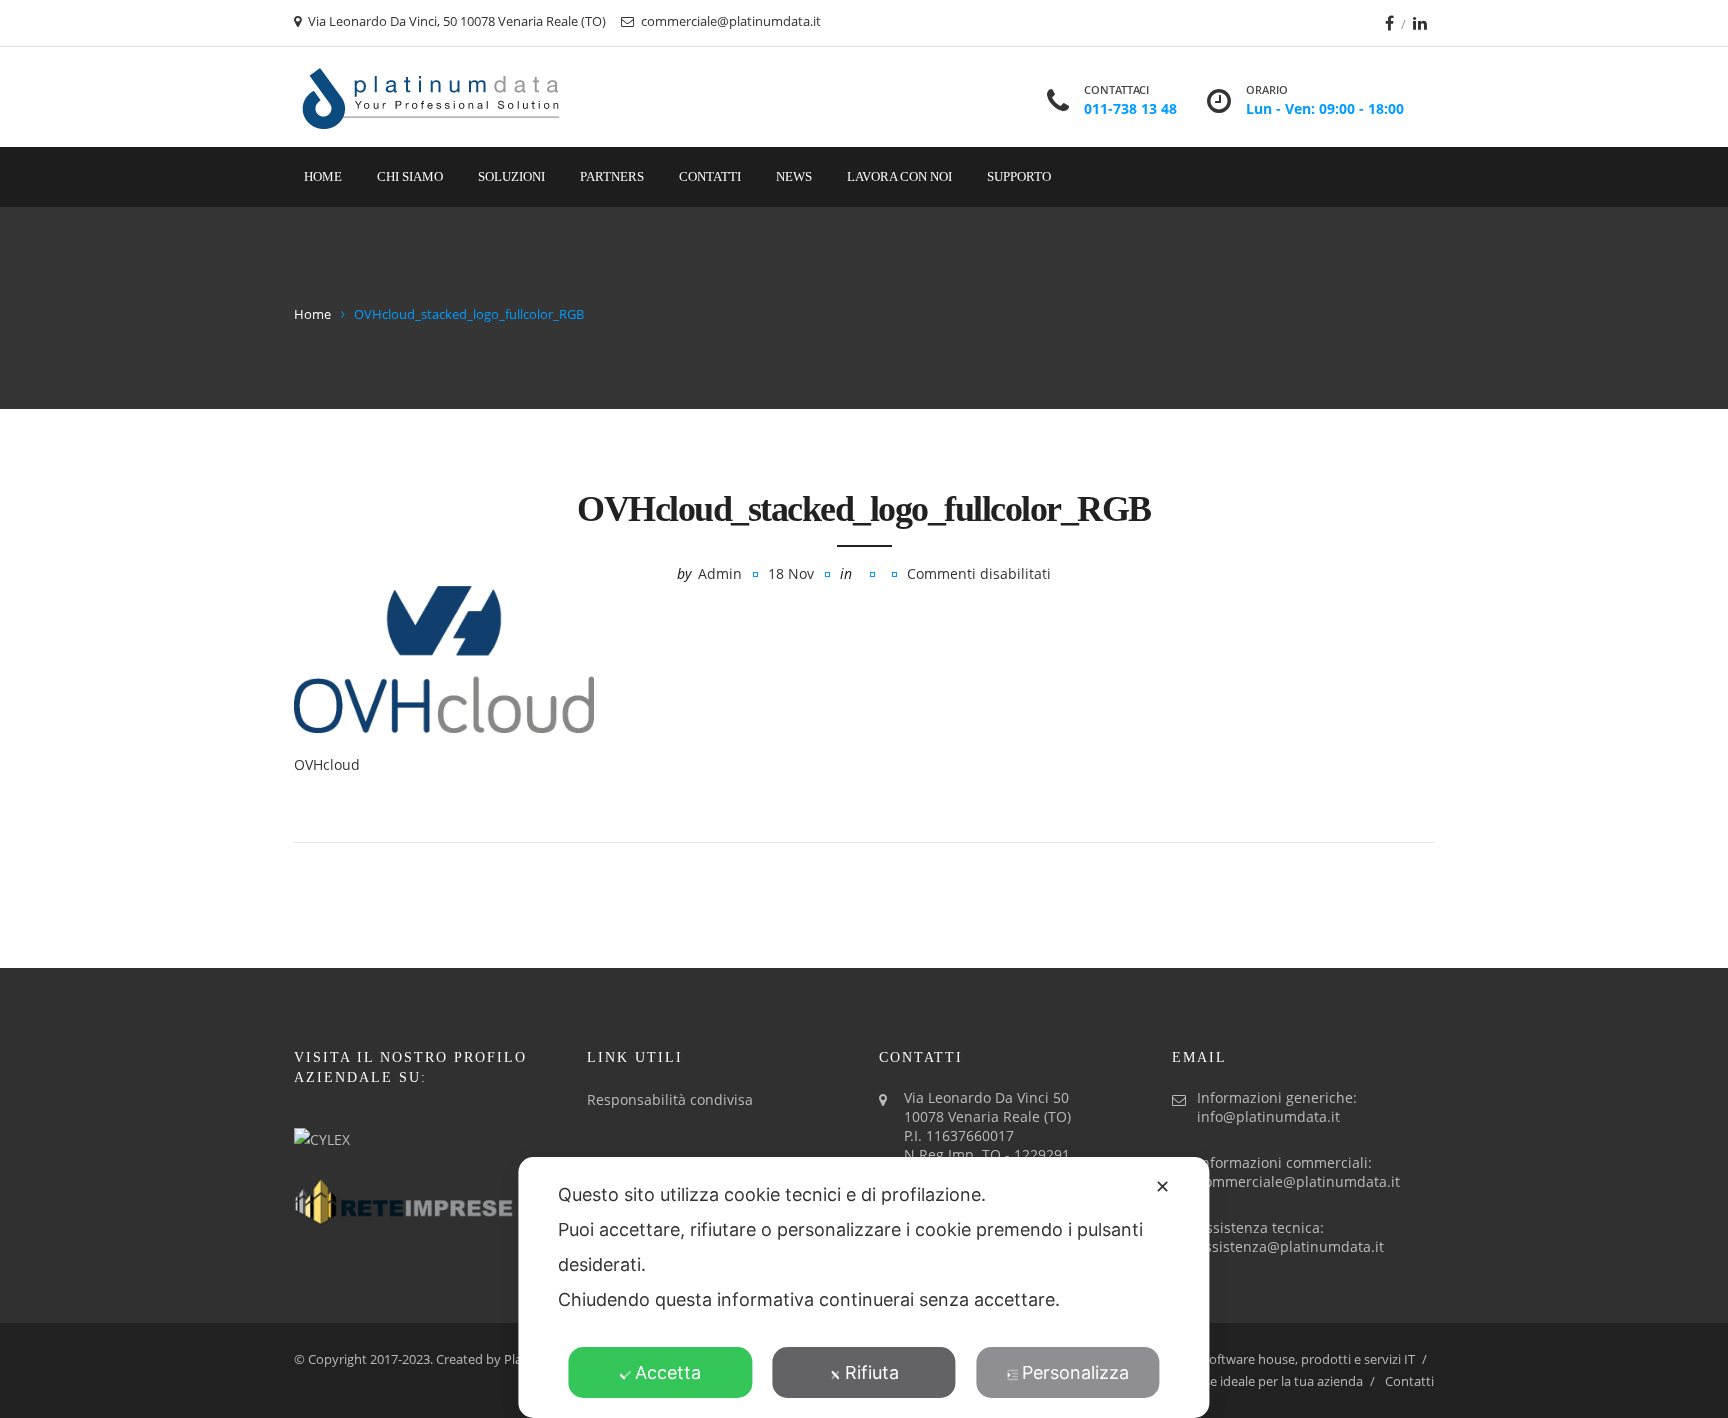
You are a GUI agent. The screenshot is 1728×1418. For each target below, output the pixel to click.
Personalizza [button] (1075, 1372)
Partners (612, 176)
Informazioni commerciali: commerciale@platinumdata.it (1298, 1172)
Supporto (1019, 176)
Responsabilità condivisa (670, 1099)
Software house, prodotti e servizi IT (1308, 1359)
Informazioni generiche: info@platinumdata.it (1277, 1107)
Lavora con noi (899, 176)
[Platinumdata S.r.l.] (431, 97)
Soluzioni (511, 176)
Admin (720, 573)
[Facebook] (1389, 23)
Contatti (710, 176)
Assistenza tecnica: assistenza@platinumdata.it (1290, 1237)
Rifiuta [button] (872, 1372)
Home (323, 176)
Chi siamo (410, 176)
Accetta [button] (668, 1372)
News (794, 176)
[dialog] (863, 1287)
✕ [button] (1162, 1186)
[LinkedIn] (1420, 23)
